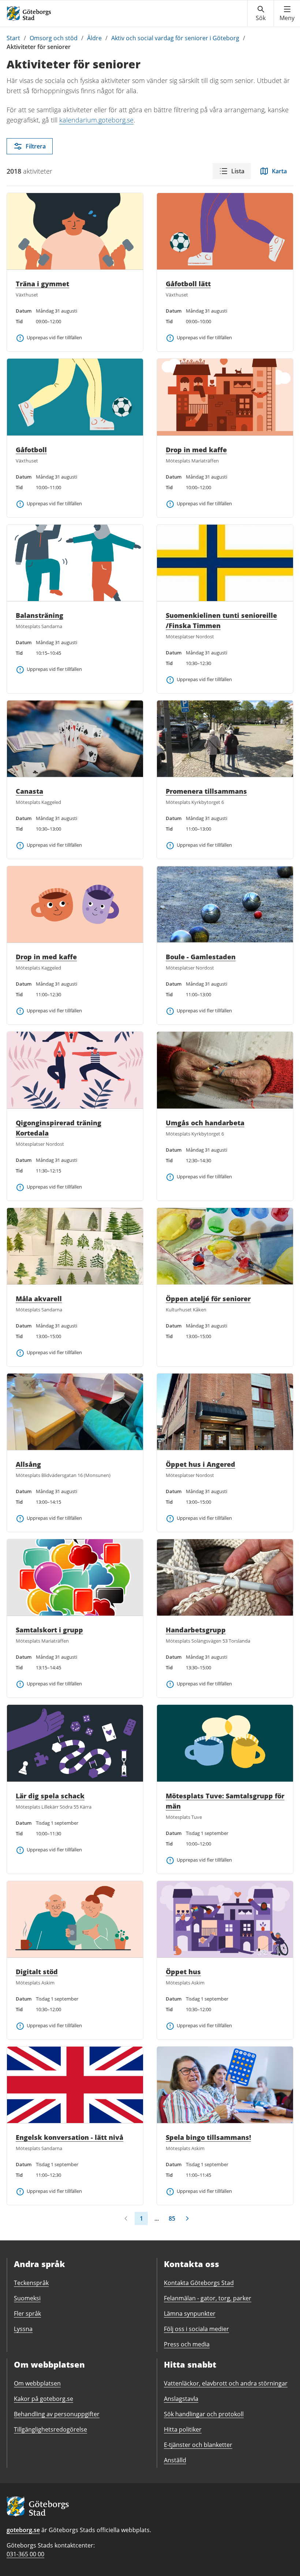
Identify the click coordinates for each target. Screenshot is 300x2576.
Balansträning (40, 615)
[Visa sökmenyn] (261, 14)
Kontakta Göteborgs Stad (199, 2283)
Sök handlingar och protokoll (204, 2414)
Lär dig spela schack (50, 1796)
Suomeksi (27, 2298)
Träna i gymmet (42, 284)
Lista (238, 171)
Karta (279, 171)
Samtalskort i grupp (49, 1630)
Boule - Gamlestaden (201, 957)
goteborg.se (23, 2530)
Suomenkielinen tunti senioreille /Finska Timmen (221, 620)
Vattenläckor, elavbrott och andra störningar (226, 2383)
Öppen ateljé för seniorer (208, 1299)
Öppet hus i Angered (200, 1464)
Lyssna (23, 2329)
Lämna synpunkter (190, 2314)
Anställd (175, 2460)
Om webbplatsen (37, 2383)
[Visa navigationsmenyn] (287, 14)
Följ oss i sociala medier (196, 2329)
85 (172, 2218)
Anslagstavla (181, 2399)
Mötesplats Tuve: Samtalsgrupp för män (225, 1801)
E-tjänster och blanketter (198, 2445)
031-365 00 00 (25, 2554)
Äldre (94, 38)
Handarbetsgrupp (196, 1630)
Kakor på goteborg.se (44, 2399)
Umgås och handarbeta (205, 1123)
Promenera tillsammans (206, 791)
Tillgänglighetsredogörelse (50, 2429)
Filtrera (36, 146)
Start (13, 38)
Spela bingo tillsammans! (208, 2137)
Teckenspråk (31, 2283)
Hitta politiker (183, 2429)
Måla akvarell (39, 1299)
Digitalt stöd (37, 1972)
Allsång (28, 1464)
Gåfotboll (31, 450)
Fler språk (27, 2314)
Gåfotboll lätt (188, 284)
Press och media (187, 2344)
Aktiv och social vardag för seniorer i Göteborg (175, 38)
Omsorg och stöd (54, 38)
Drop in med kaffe (196, 450)
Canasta (29, 791)
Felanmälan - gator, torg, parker (208, 2298)
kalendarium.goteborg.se (96, 120)
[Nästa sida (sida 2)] (187, 2218)
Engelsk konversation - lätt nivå (70, 2137)
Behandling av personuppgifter (57, 2414)
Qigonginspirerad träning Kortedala (59, 1128)
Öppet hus (183, 1972)
